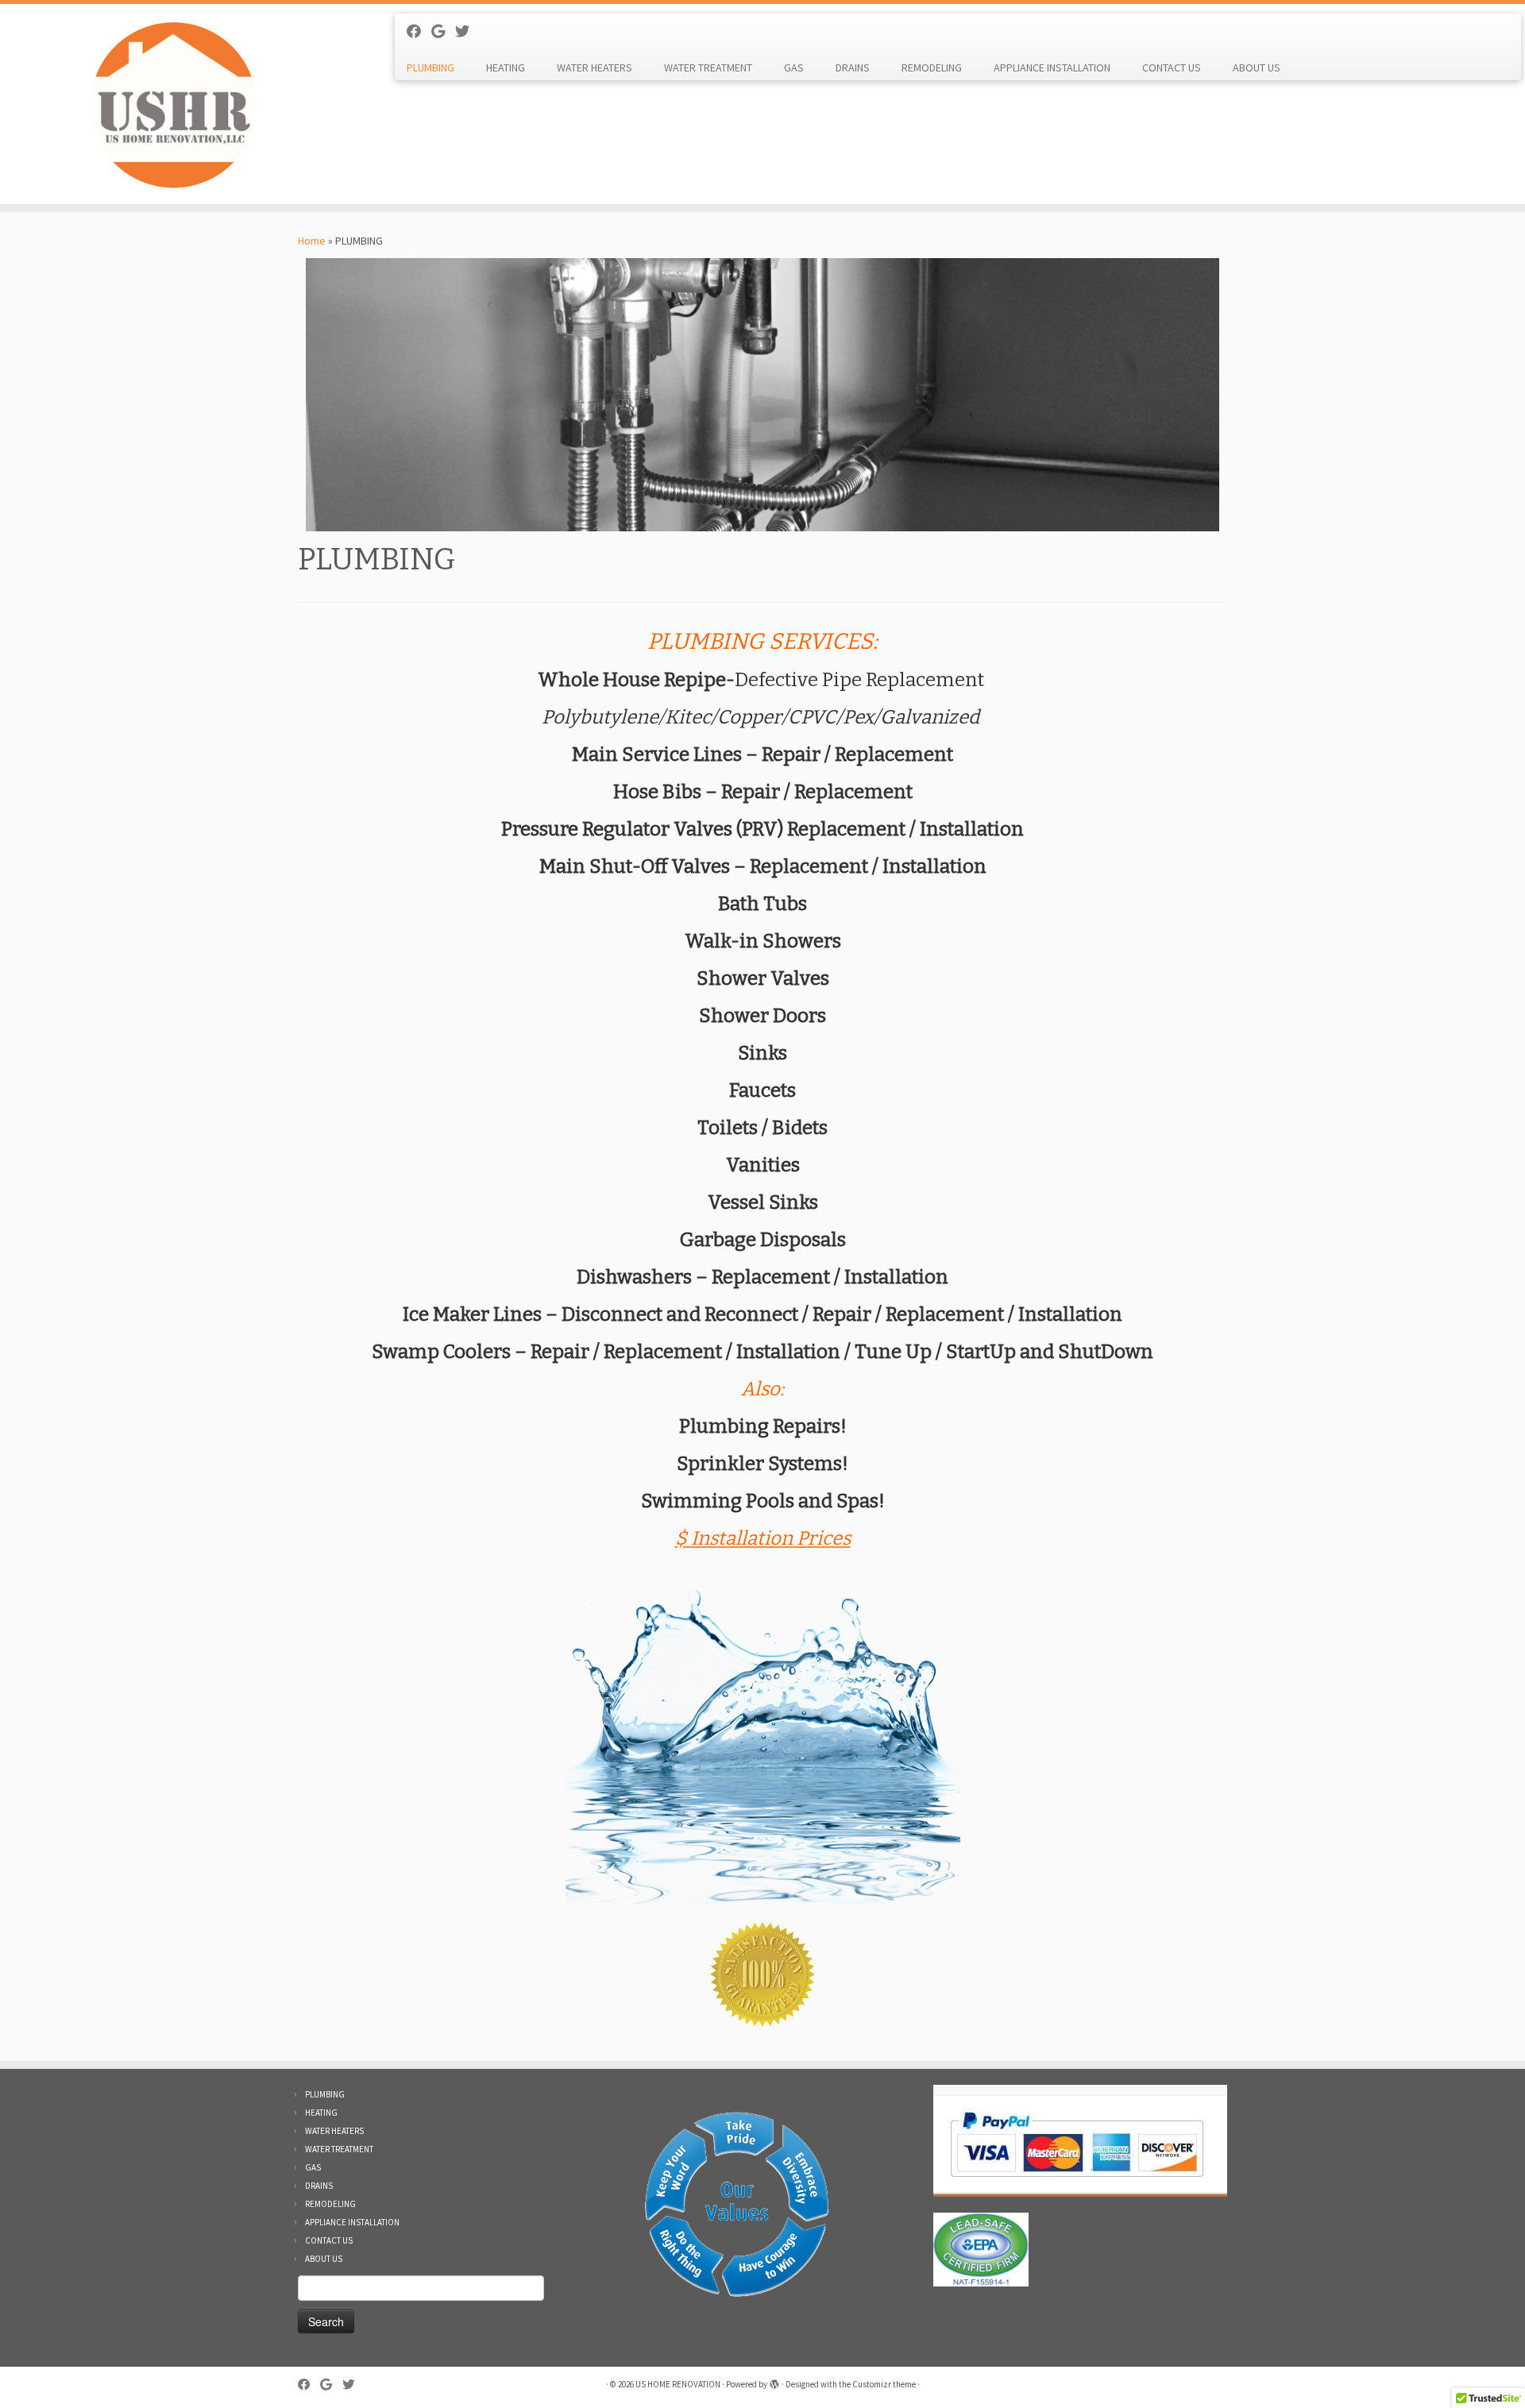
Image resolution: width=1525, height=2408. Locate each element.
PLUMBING (430, 68)
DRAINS (853, 68)
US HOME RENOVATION (678, 2384)
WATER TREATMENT (708, 68)
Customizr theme (884, 2384)
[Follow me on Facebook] (419, 31)
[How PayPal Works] (1077, 2144)
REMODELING (932, 68)
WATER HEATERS (595, 68)
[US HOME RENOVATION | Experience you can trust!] (176, 104)
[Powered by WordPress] (774, 2381)
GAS (794, 68)
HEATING (506, 68)
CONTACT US (1172, 68)
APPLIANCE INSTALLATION (1052, 68)
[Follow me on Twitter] (467, 31)
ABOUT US (1257, 68)
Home (312, 241)
